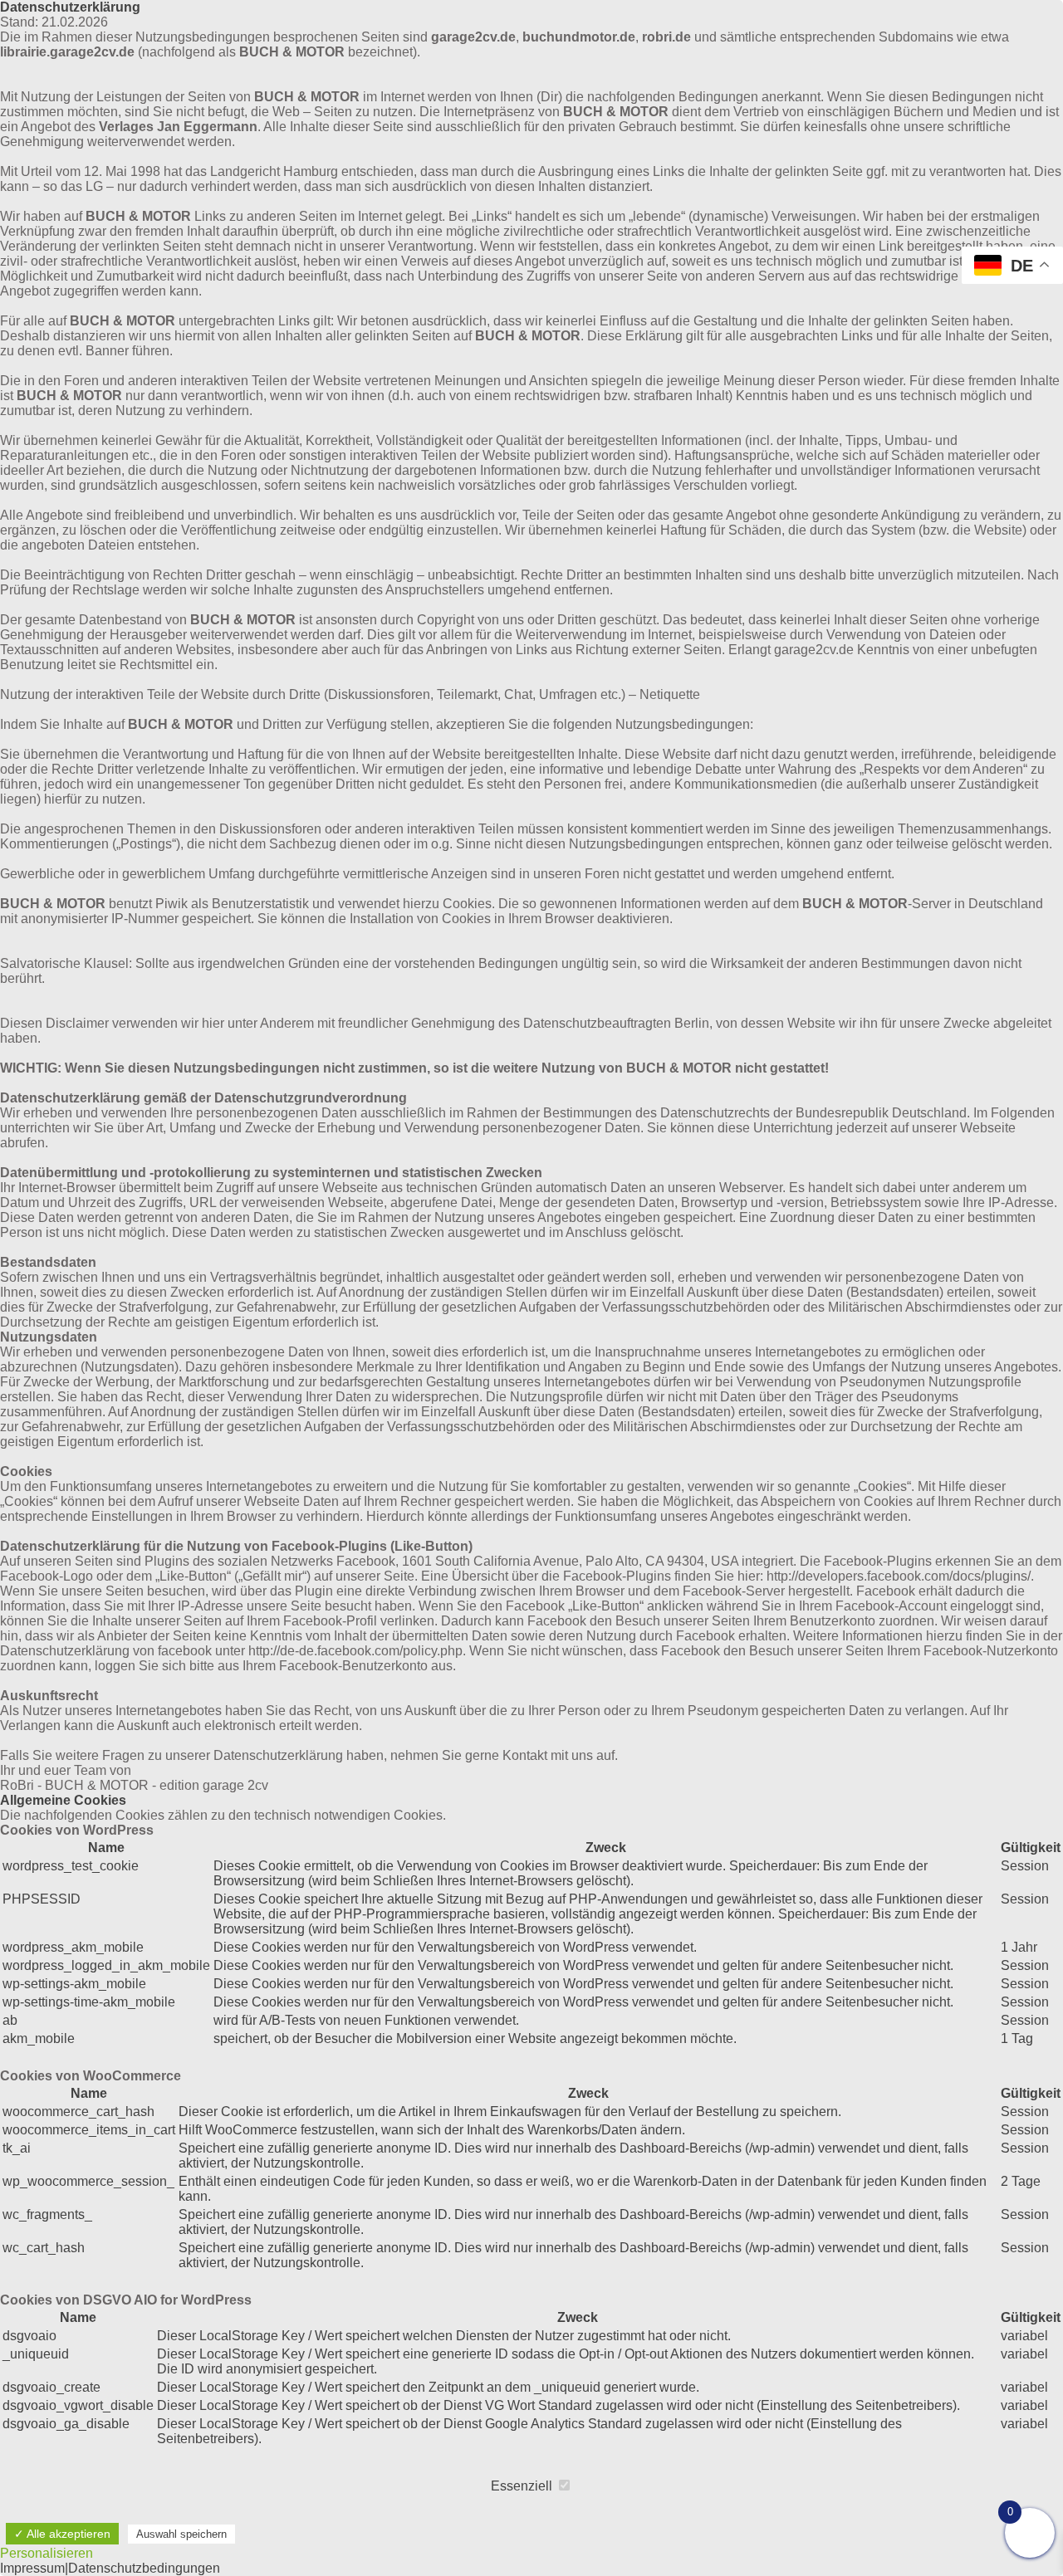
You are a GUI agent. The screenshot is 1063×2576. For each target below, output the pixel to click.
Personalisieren (47, 2553)
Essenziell (523, 2486)
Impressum (32, 2568)
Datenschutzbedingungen (144, 2568)
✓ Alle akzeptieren (62, 2534)
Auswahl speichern (181, 2534)
